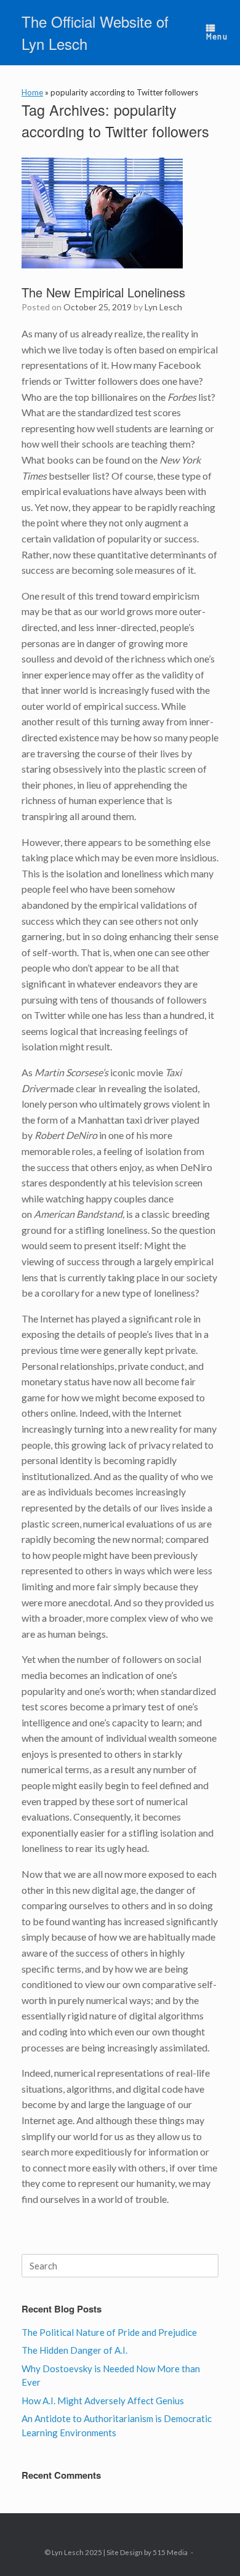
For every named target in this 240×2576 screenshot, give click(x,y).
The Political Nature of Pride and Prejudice (109, 2332)
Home (32, 92)
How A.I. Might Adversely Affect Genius (103, 2401)
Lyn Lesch (163, 307)
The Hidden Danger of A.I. (74, 2350)
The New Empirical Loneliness (103, 292)
